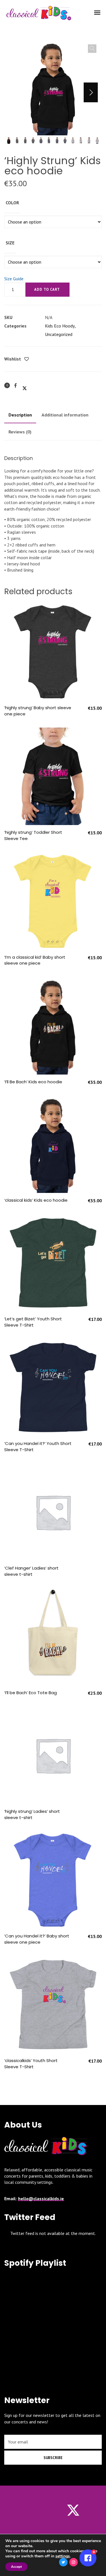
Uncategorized (59, 334)
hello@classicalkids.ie (41, 2199)
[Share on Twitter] (25, 386)
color (12, 203)
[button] (92, 49)
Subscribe (53, 2458)
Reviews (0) (20, 432)
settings (63, 2556)
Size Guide (14, 279)
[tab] (20, 415)
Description (20, 415)
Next (91, 92)
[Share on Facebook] (16, 385)
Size (10, 243)
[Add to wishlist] (27, 359)
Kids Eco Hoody (60, 326)
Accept (16, 2567)
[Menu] (98, 12)
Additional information (65, 415)
